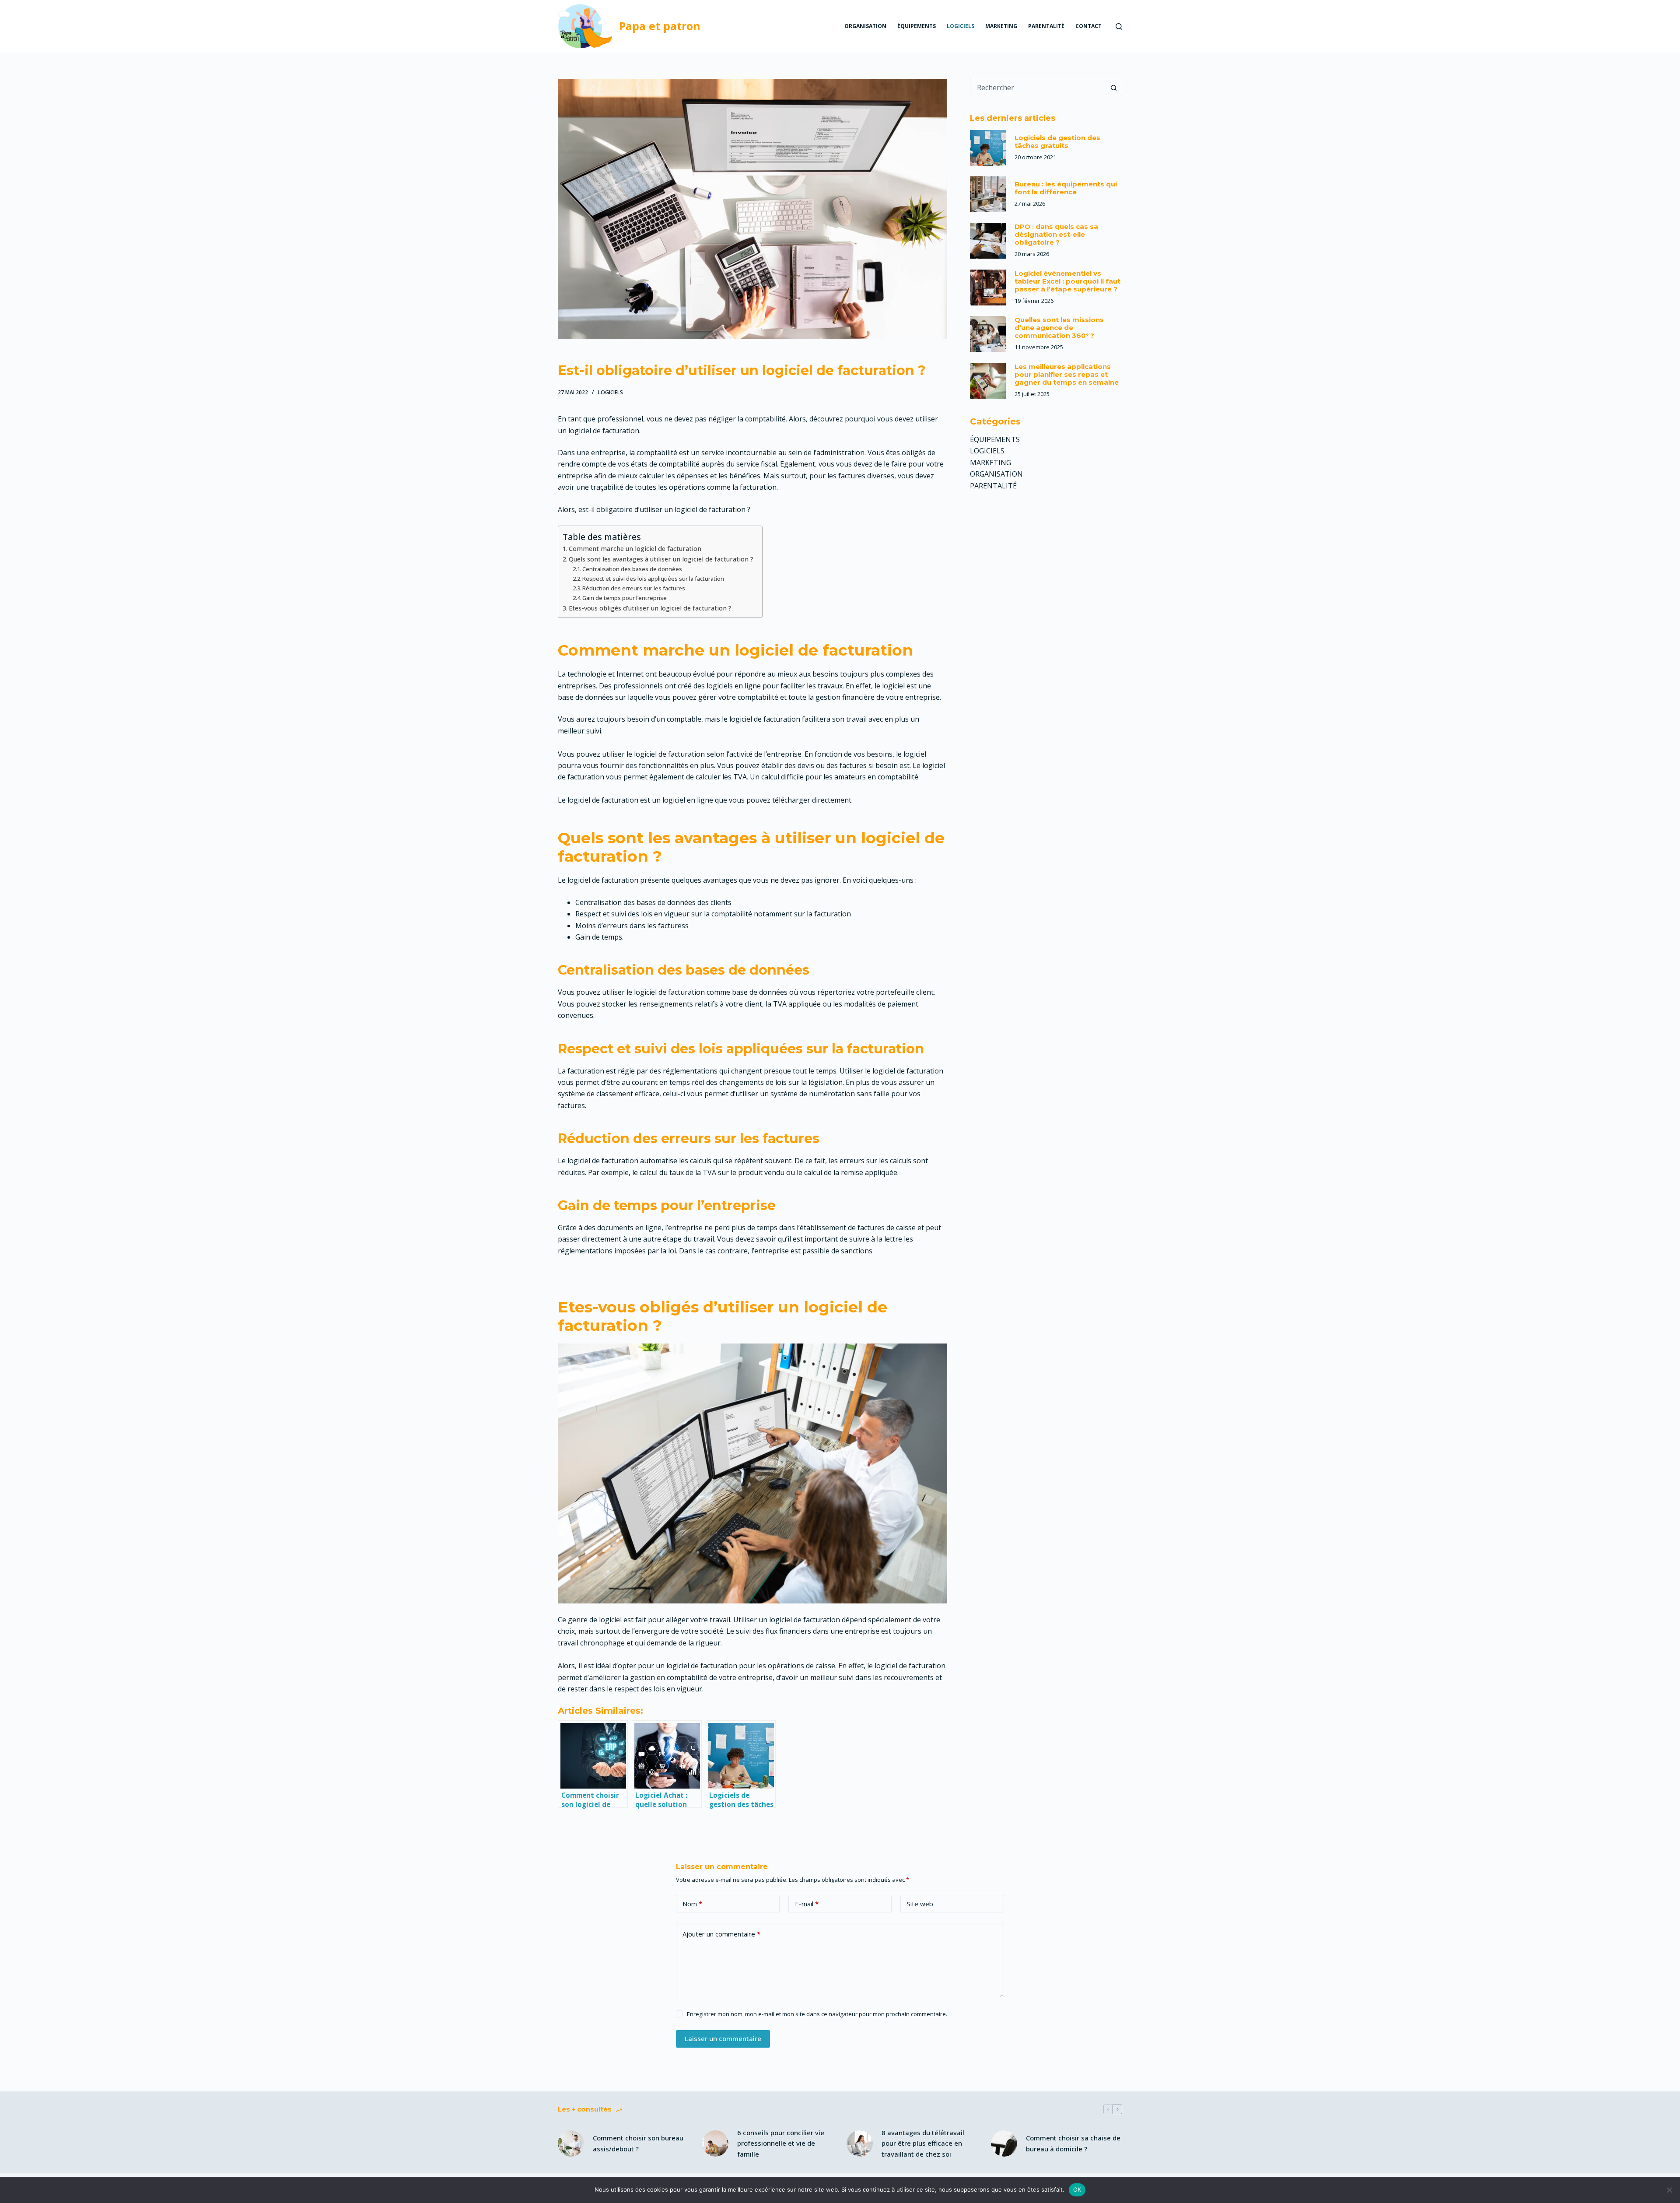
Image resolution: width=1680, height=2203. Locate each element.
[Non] (1669, 2190)
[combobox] (1038, 88)
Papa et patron (660, 26)
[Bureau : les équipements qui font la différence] (988, 194)
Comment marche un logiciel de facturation (635, 549)
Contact (1088, 26)
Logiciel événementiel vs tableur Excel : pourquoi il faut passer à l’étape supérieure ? (1067, 281)
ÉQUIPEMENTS (917, 26)
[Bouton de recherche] (1113, 88)
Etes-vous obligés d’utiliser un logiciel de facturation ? (650, 608)
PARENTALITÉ (1046, 26)
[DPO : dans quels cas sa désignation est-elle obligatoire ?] (988, 241)
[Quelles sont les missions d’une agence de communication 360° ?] (988, 334)
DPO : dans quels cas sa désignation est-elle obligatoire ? (1056, 234)
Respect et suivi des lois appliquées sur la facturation (653, 579)
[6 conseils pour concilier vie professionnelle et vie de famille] (715, 2143)
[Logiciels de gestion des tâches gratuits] (988, 148)
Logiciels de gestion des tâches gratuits (1057, 142)
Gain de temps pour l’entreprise (625, 598)
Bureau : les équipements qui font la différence (1066, 188)
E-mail (807, 1904)
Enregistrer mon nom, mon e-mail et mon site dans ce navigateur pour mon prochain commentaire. (817, 2014)
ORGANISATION (865, 26)
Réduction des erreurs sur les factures (634, 588)
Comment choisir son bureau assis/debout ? (638, 2143)
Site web (920, 1904)
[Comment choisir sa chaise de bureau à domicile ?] (1004, 2143)
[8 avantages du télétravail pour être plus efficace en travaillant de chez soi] (860, 2143)
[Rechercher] (1119, 26)
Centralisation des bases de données (632, 569)
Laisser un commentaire (723, 2038)
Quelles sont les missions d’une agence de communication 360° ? (1059, 328)
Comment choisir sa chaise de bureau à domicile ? (1073, 2143)
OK (1077, 2189)
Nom (692, 1904)
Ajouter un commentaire (721, 1934)
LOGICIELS (961, 26)
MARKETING (1001, 26)
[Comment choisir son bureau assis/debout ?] (571, 2143)
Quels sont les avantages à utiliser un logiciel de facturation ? (661, 559)
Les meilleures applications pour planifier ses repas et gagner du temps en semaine (1067, 374)
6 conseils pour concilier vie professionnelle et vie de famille (781, 2143)
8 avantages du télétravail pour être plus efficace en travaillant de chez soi (923, 2143)
